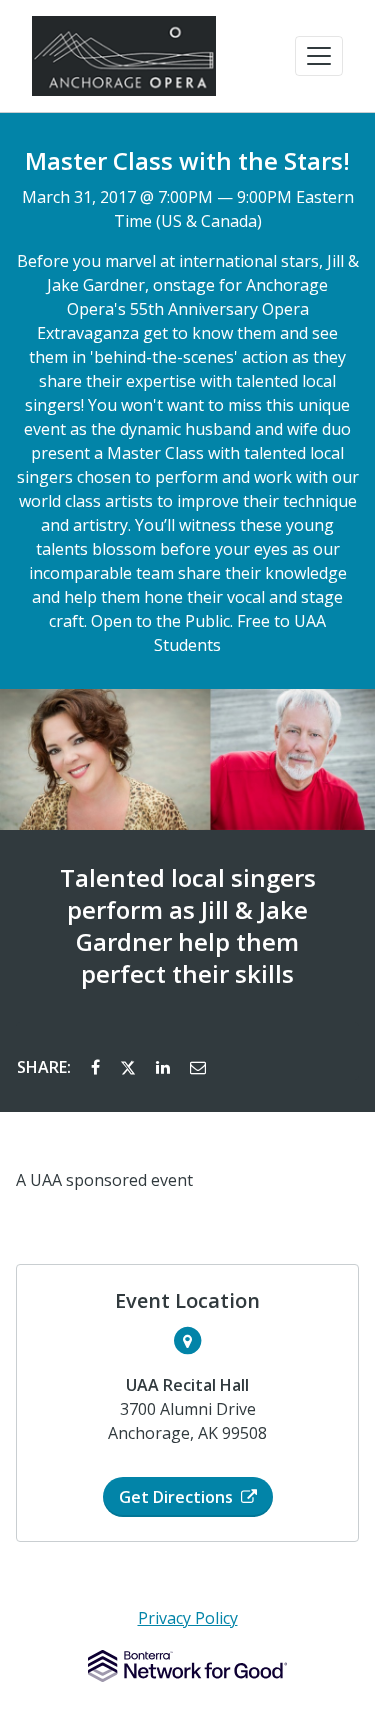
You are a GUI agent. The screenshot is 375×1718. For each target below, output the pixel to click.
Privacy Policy (188, 1618)
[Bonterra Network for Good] (187, 1666)
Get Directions (176, 1497)
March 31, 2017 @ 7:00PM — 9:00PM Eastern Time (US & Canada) (188, 209)
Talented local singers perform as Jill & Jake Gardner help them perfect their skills (188, 926)
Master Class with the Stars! (187, 161)
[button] (319, 56)
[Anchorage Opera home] (124, 56)
